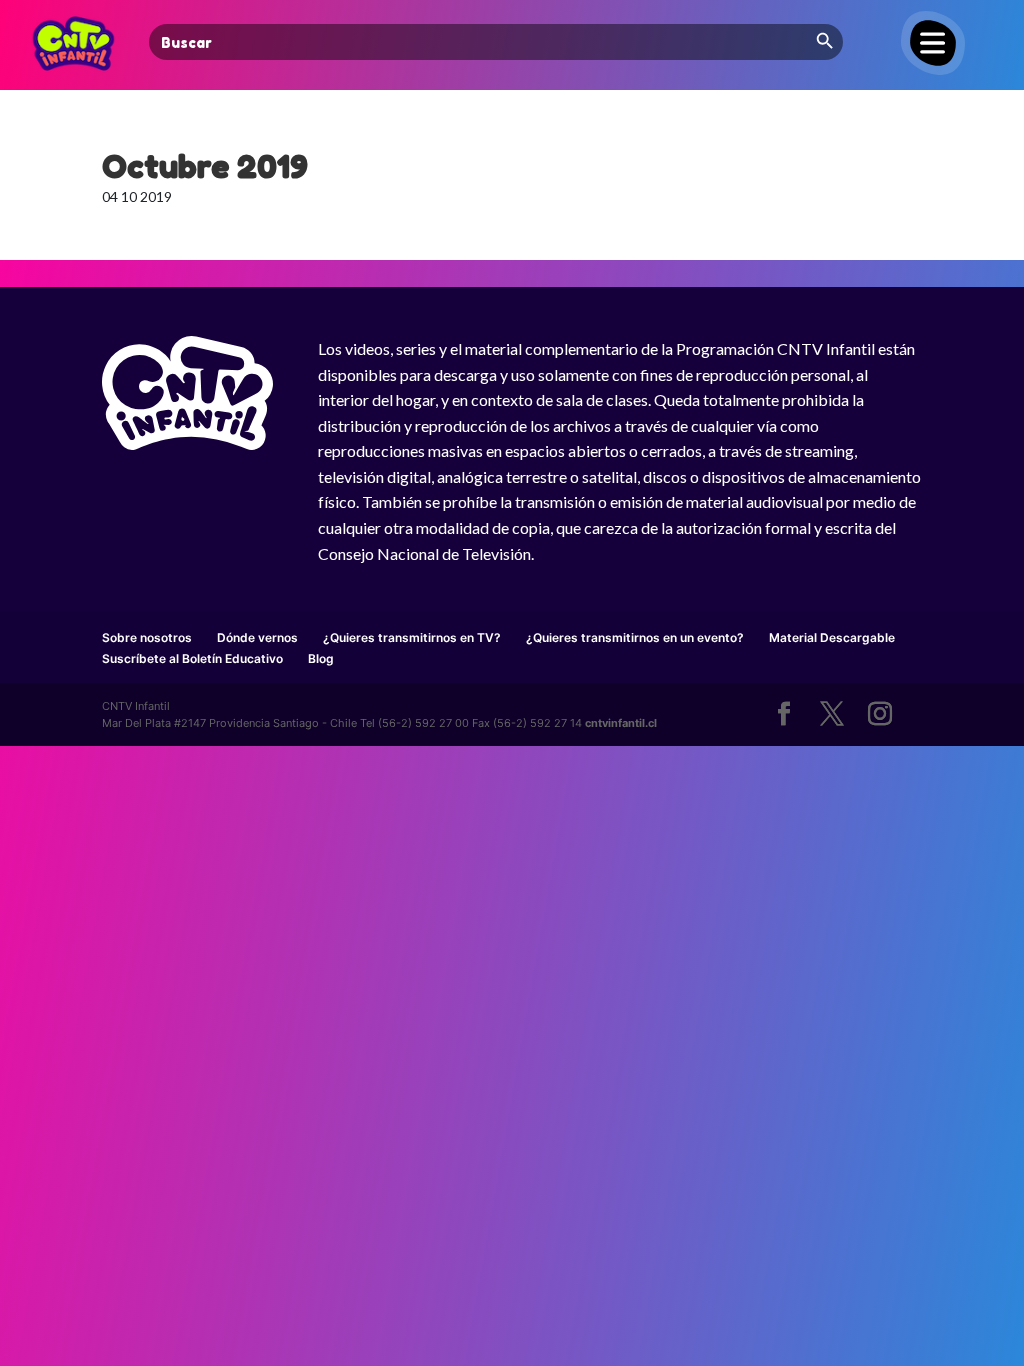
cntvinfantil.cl (621, 723)
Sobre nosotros (147, 637)
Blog (321, 658)
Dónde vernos (257, 637)
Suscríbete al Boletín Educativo (192, 658)
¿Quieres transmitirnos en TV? (412, 637)
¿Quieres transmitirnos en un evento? (635, 637)
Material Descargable (832, 637)
